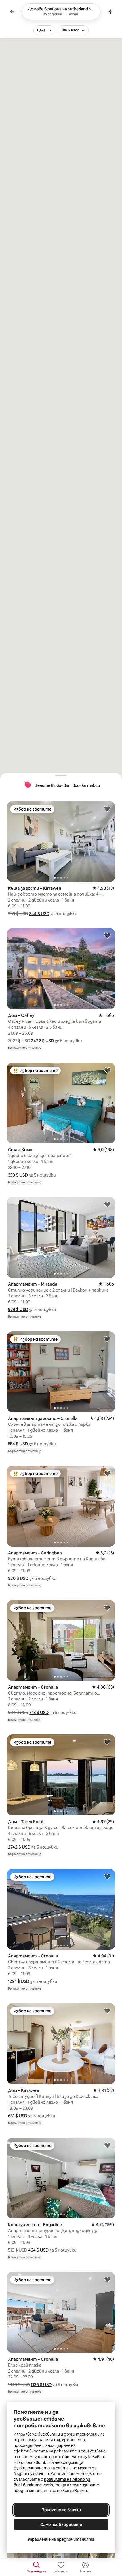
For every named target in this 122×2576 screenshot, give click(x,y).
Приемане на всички (61, 2510)
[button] (39, 914)
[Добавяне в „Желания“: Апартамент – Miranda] (107, 1204)
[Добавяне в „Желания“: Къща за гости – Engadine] (107, 2145)
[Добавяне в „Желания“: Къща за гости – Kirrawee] (107, 809)
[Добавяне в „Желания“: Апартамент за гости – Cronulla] (107, 1339)
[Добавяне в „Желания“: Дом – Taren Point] (107, 1742)
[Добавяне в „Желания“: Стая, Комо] (107, 1070)
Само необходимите (61, 2525)
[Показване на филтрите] (110, 12)
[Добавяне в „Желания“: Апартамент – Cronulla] (107, 1607)
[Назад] (12, 12)
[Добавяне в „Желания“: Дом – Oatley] (107, 935)
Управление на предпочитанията (61, 2539)
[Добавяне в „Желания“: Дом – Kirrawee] (107, 2010)
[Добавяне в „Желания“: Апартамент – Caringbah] (107, 1473)
